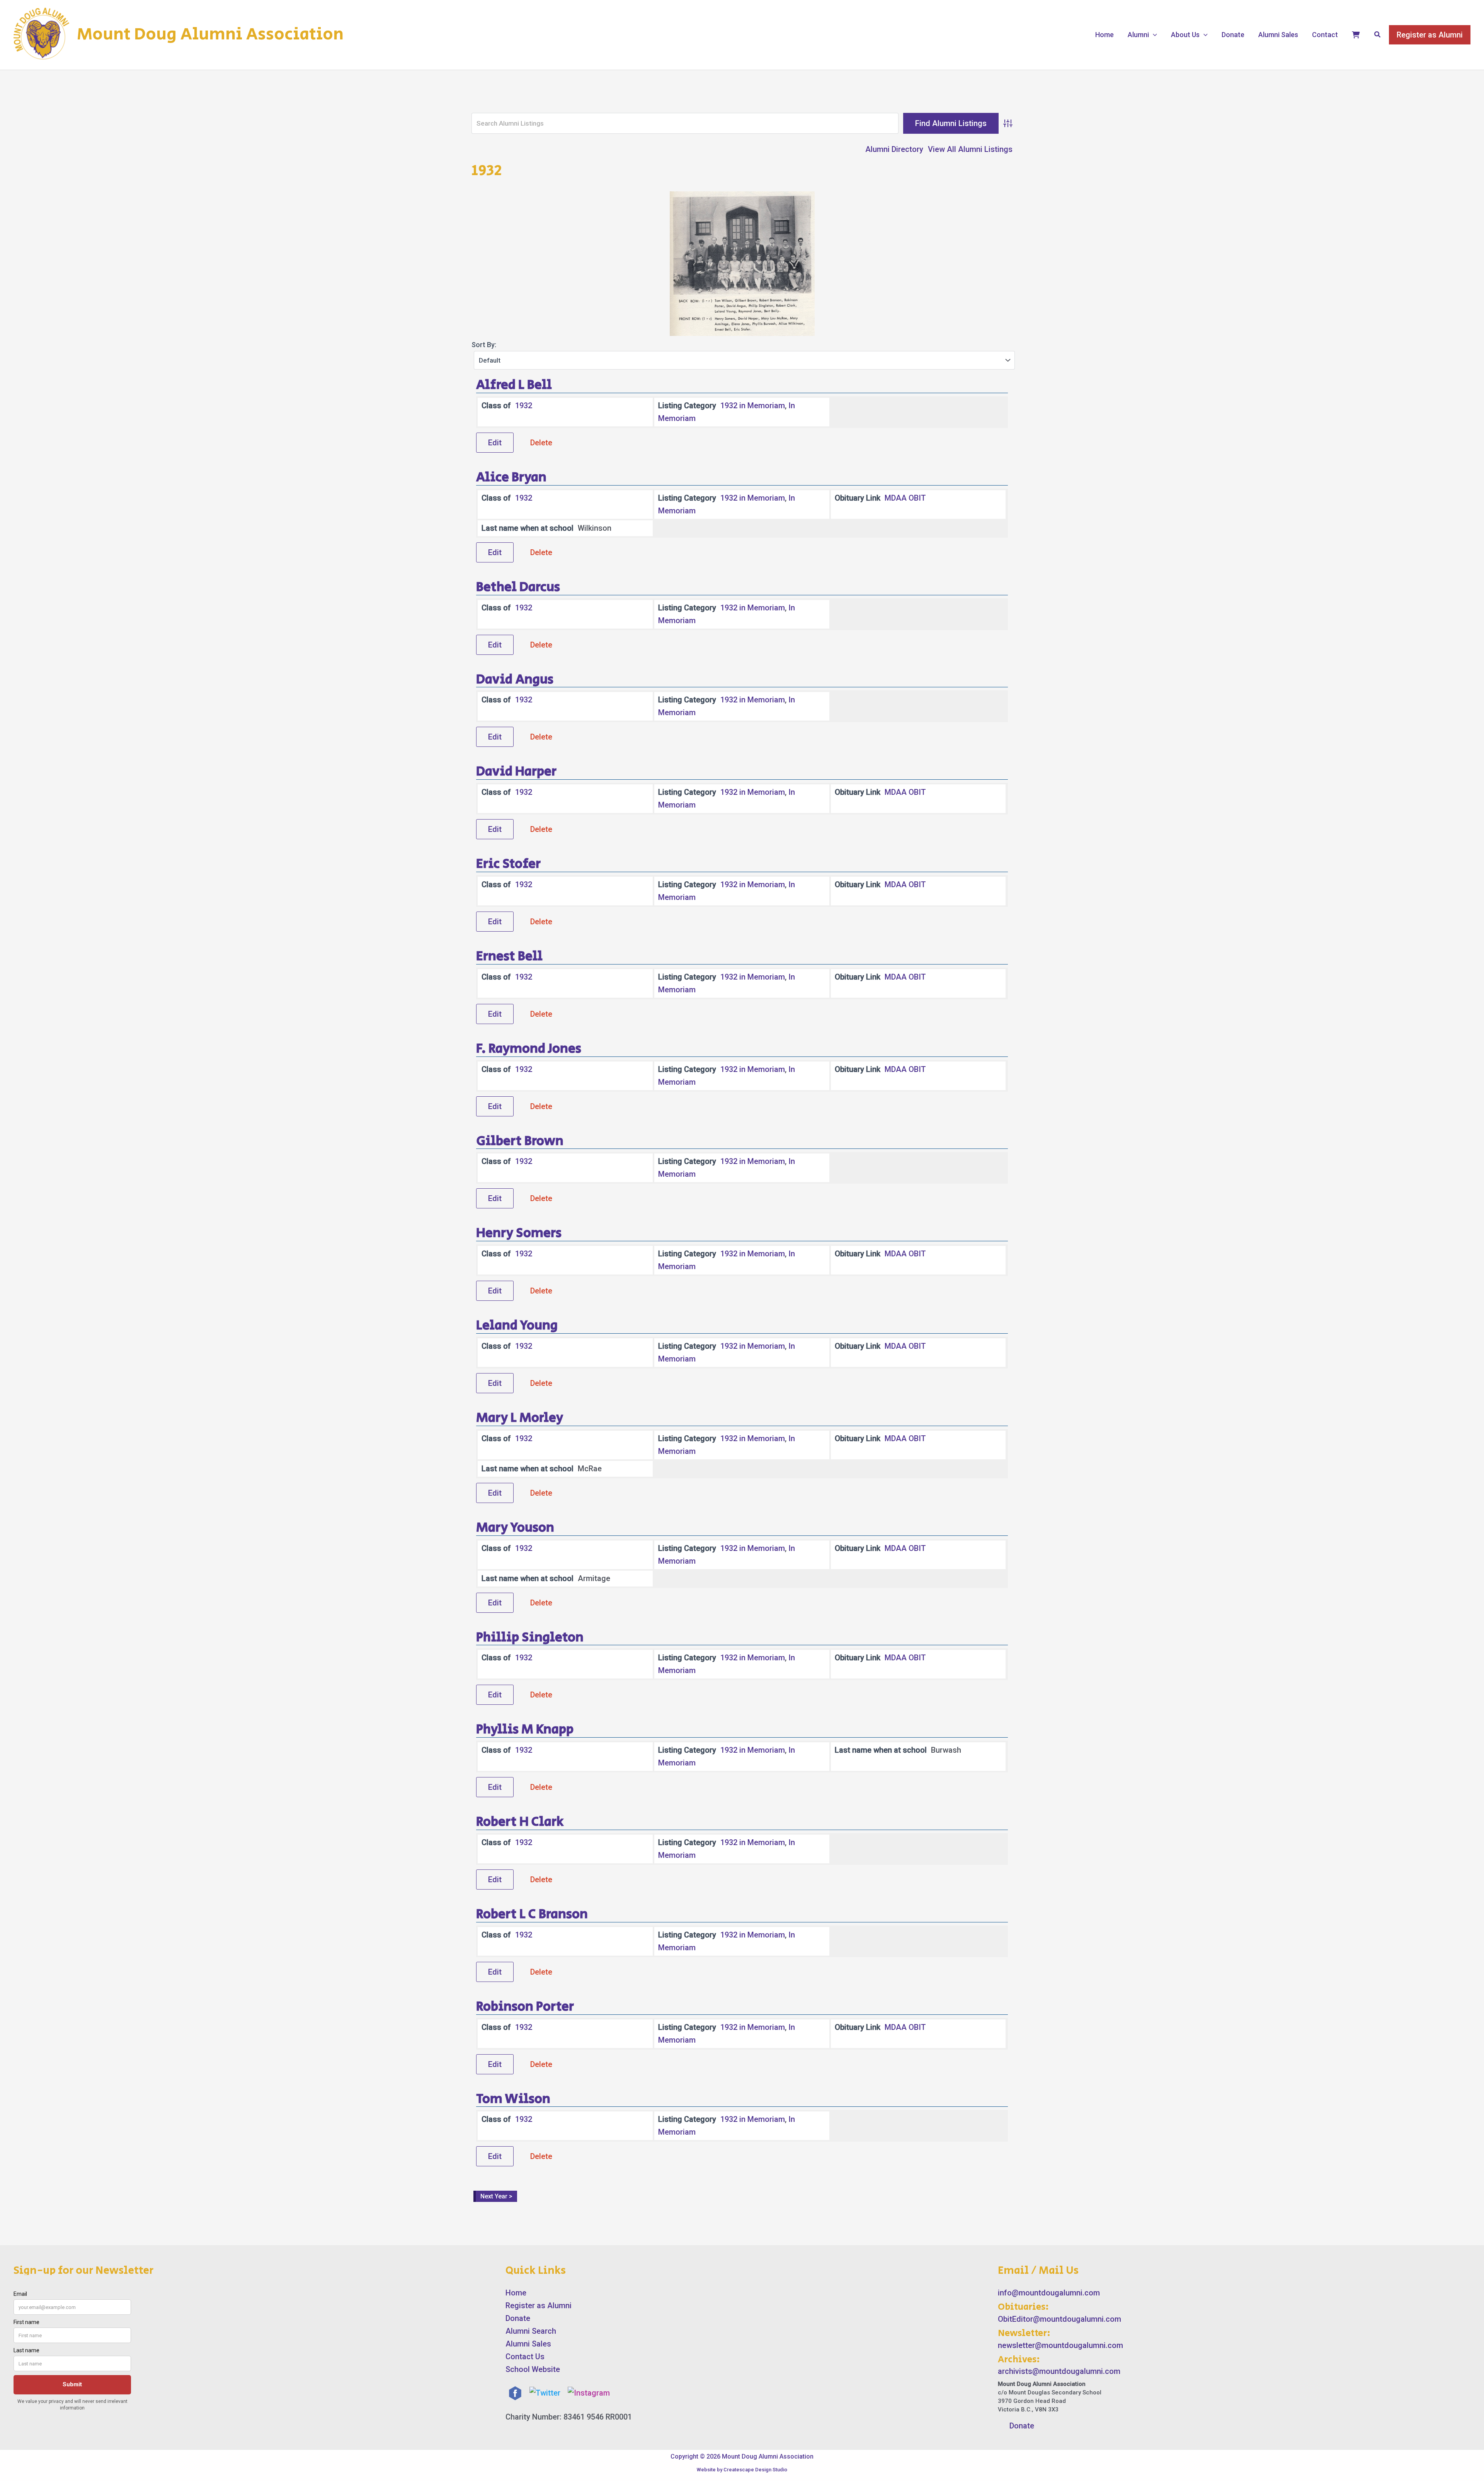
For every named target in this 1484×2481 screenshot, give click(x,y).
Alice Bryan (511, 477)
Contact (1325, 35)
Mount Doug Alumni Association (210, 34)
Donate (1233, 35)
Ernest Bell (509, 956)
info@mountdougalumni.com (1049, 2293)
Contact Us (525, 2357)
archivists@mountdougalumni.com (1059, 2371)
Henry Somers (519, 1233)
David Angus (515, 680)
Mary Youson (515, 1528)
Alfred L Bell (514, 385)
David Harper (516, 772)
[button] (1153, 35)
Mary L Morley (520, 1418)
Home (1104, 35)
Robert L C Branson (532, 1914)
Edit (495, 443)
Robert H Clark (520, 1822)
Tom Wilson (513, 2099)
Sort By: (484, 345)
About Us (1185, 35)
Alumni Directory (894, 149)
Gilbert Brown (520, 1141)
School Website (533, 2369)
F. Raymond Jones (529, 1049)
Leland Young (517, 1326)
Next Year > (496, 2196)
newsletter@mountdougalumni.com (1060, 2345)
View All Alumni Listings (970, 149)
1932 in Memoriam (753, 406)
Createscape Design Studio (755, 2470)
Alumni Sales (1278, 35)
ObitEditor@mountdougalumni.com (1059, 2319)
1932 (524, 406)
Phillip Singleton (530, 1638)
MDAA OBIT (905, 498)
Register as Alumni (539, 2305)
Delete (541, 443)
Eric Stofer (508, 864)
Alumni (1138, 35)
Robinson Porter (525, 2007)
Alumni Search (531, 2331)
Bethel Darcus (518, 587)
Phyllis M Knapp (525, 1730)
